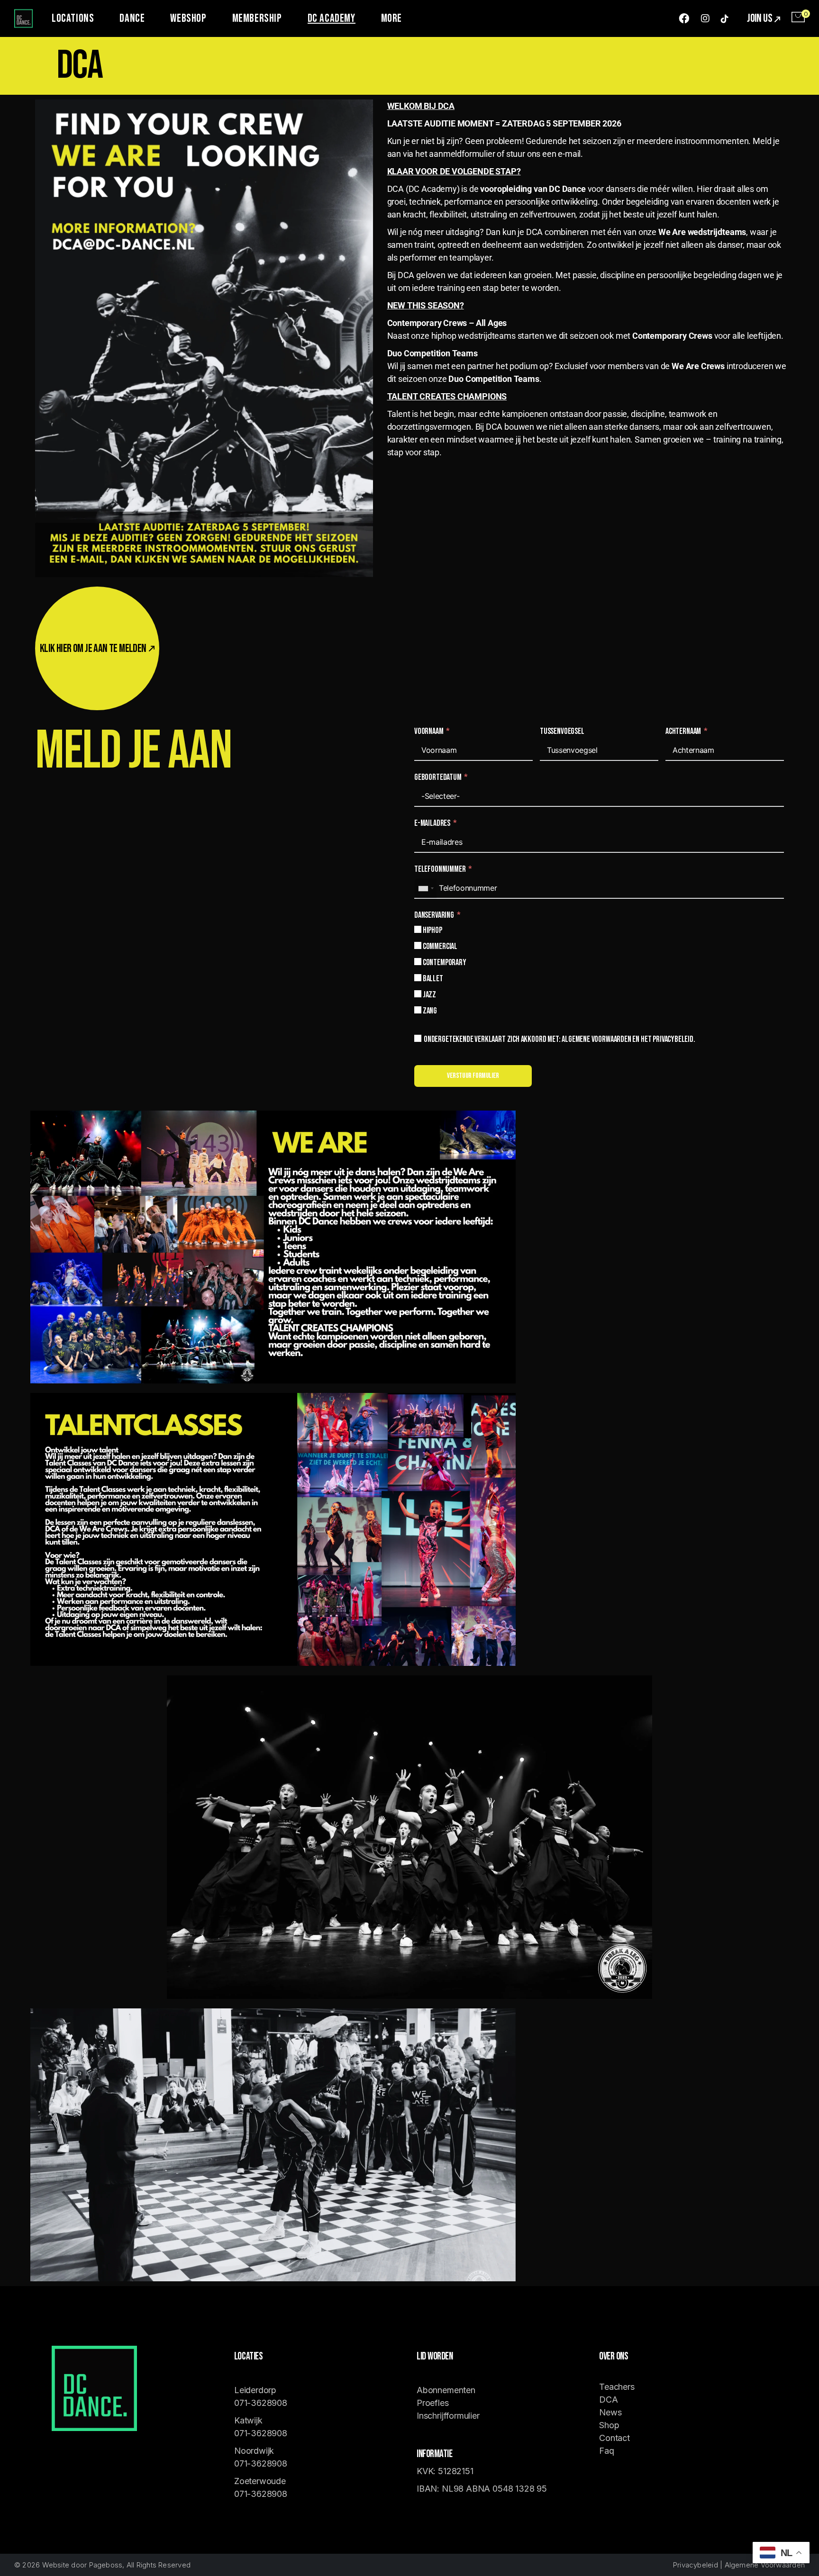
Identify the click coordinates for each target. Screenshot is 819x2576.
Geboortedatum (438, 777)
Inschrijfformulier (448, 2416)
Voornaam (429, 731)
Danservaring (435, 915)
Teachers (617, 2387)
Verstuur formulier (473, 1076)
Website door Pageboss (82, 2565)
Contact (614, 2438)
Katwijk (250, 2420)
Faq (606, 2451)
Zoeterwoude (260, 2481)
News (610, 2412)
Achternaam (683, 731)
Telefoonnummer (440, 869)
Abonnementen (446, 2390)
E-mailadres (432, 823)
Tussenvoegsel (562, 731)
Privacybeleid (696, 2565)
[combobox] (426, 888)
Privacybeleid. (674, 1039)
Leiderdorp (255, 2390)
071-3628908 (261, 2403)
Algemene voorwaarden (596, 1039)
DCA (608, 2400)
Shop (609, 2425)
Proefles (433, 2403)
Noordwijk (254, 2451)
